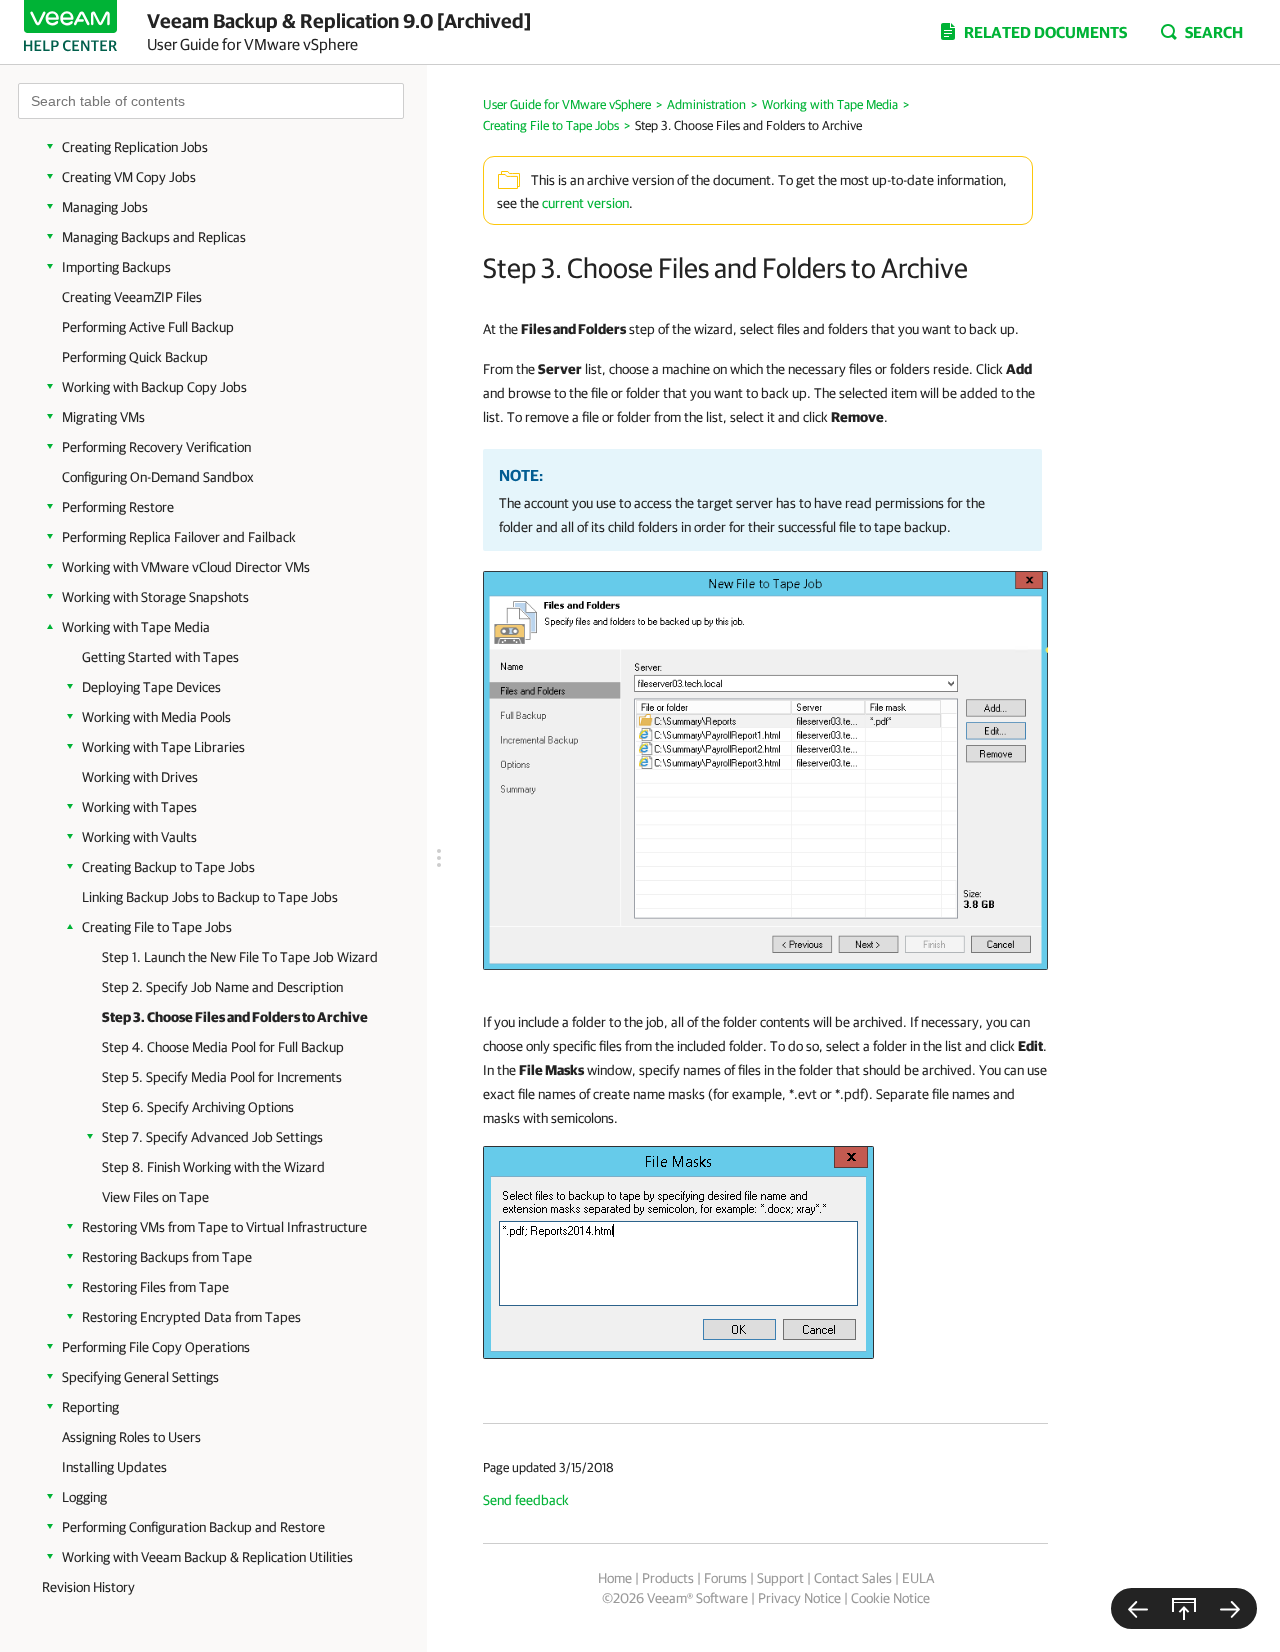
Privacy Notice (799, 1598)
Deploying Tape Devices (151, 687)
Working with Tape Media (136, 627)
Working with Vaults (139, 837)
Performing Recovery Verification (156, 447)
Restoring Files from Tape (155, 1287)
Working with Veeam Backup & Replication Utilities (207, 1557)
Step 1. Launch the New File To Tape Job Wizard (240, 957)
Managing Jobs (105, 207)
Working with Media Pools (156, 717)
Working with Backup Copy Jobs (154, 387)
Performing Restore (118, 507)
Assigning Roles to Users (131, 1437)
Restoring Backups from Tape (167, 1257)
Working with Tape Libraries (163, 747)
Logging (84, 1497)
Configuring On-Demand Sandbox (158, 477)
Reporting (90, 1407)
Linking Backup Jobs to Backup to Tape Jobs (210, 897)
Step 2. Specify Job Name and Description (222, 987)
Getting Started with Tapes (160, 657)
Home (615, 1578)
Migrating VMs (103, 417)
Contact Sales (853, 1578)
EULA (918, 1578)
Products (668, 1578)
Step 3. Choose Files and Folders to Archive (235, 1017)
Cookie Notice (890, 1598)
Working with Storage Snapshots (155, 597)
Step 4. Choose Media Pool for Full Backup (223, 1047)
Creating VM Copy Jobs (129, 177)
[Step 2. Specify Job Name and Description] (1138, 1608)
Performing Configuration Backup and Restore (193, 1527)
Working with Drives (140, 777)
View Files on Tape (155, 1197)
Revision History (88, 1587)
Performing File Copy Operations (156, 1347)
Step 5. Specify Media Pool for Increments (222, 1077)
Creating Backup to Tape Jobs (168, 867)
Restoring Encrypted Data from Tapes (191, 1317)
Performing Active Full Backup (148, 327)
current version (585, 203)
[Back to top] (1184, 1608)
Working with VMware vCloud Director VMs (186, 567)
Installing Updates (114, 1467)
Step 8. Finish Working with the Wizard (213, 1167)
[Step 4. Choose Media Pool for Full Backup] (1230, 1608)
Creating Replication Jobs (135, 147)
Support (780, 1578)
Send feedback (526, 1500)
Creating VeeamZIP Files (132, 297)
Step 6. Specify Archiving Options (198, 1107)
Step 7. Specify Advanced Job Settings (212, 1137)
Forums (725, 1578)
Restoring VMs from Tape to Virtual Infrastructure (224, 1227)
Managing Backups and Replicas (154, 237)
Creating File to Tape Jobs (157, 927)
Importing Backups (116, 267)
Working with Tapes (139, 807)
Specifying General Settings (140, 1377)
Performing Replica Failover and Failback (179, 537)
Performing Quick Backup (135, 357)
